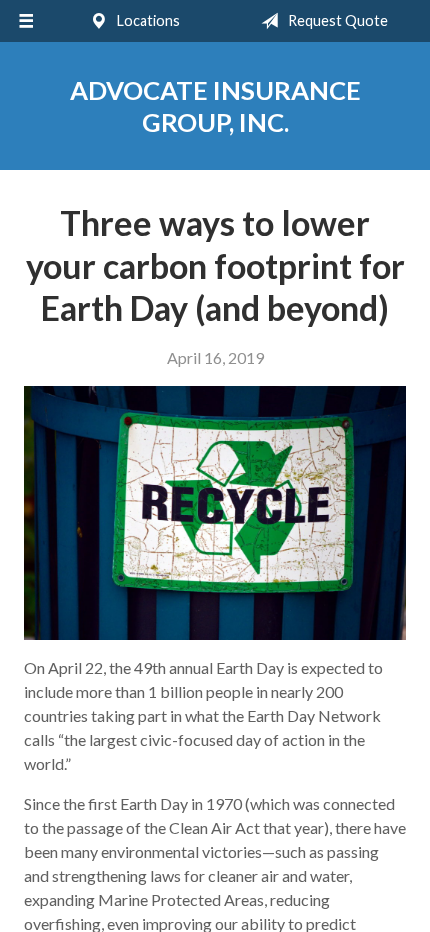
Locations (147, 20)
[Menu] (26, 21)
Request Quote (336, 20)
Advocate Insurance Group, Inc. (215, 106)
